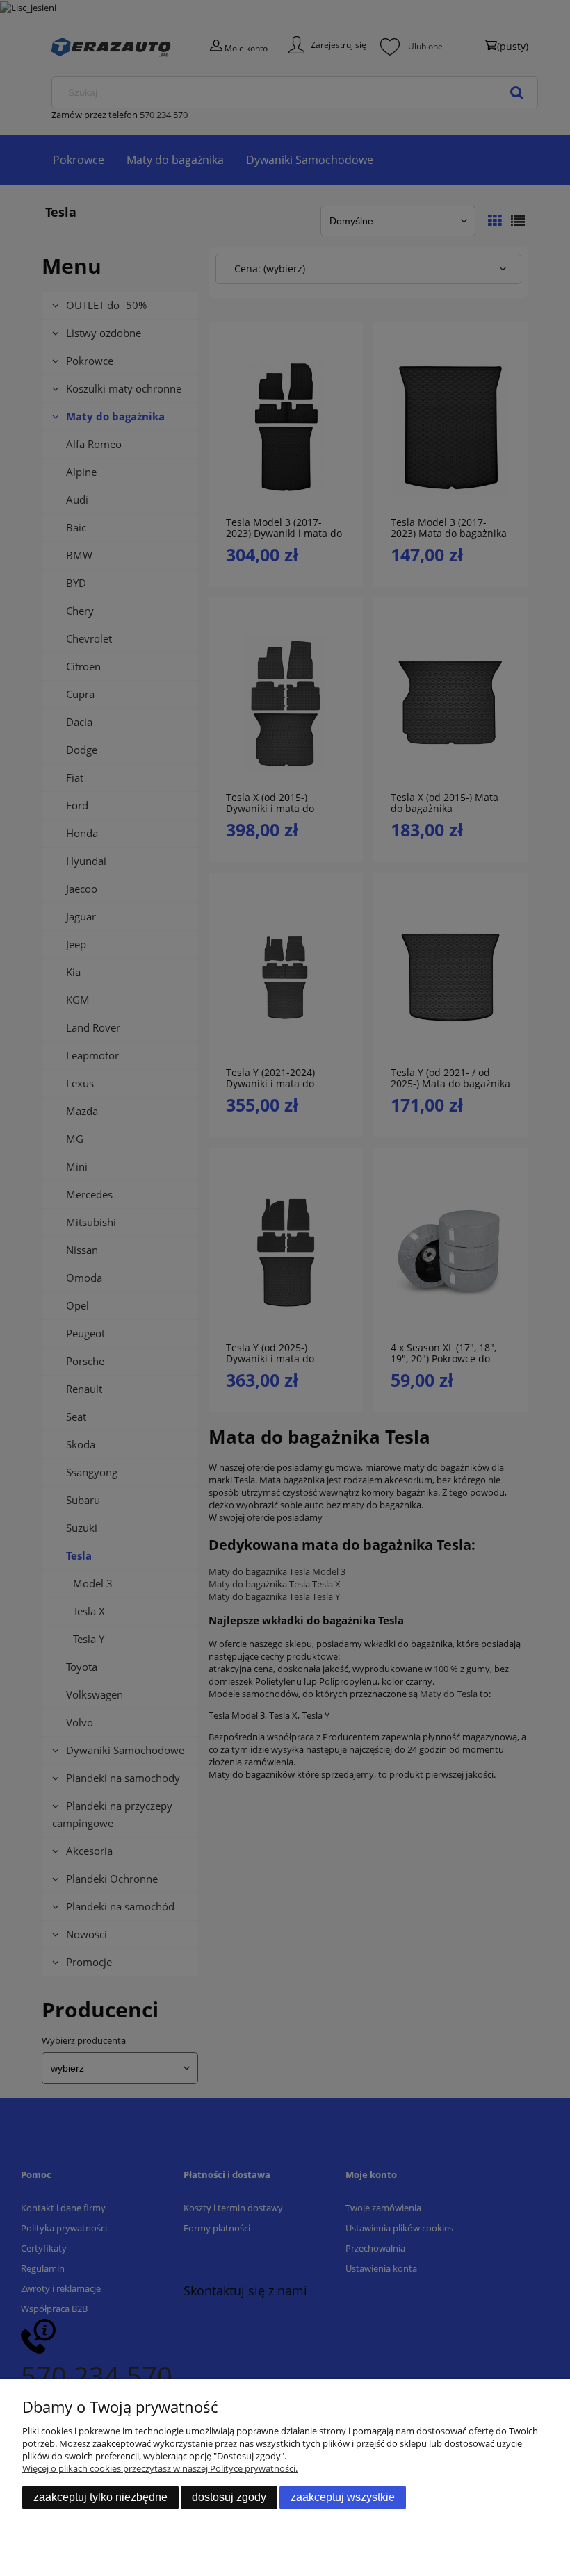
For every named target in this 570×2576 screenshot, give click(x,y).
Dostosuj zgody (229, 2497)
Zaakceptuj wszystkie (343, 2497)
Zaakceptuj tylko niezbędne (100, 2497)
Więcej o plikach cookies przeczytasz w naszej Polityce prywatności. (160, 2468)
